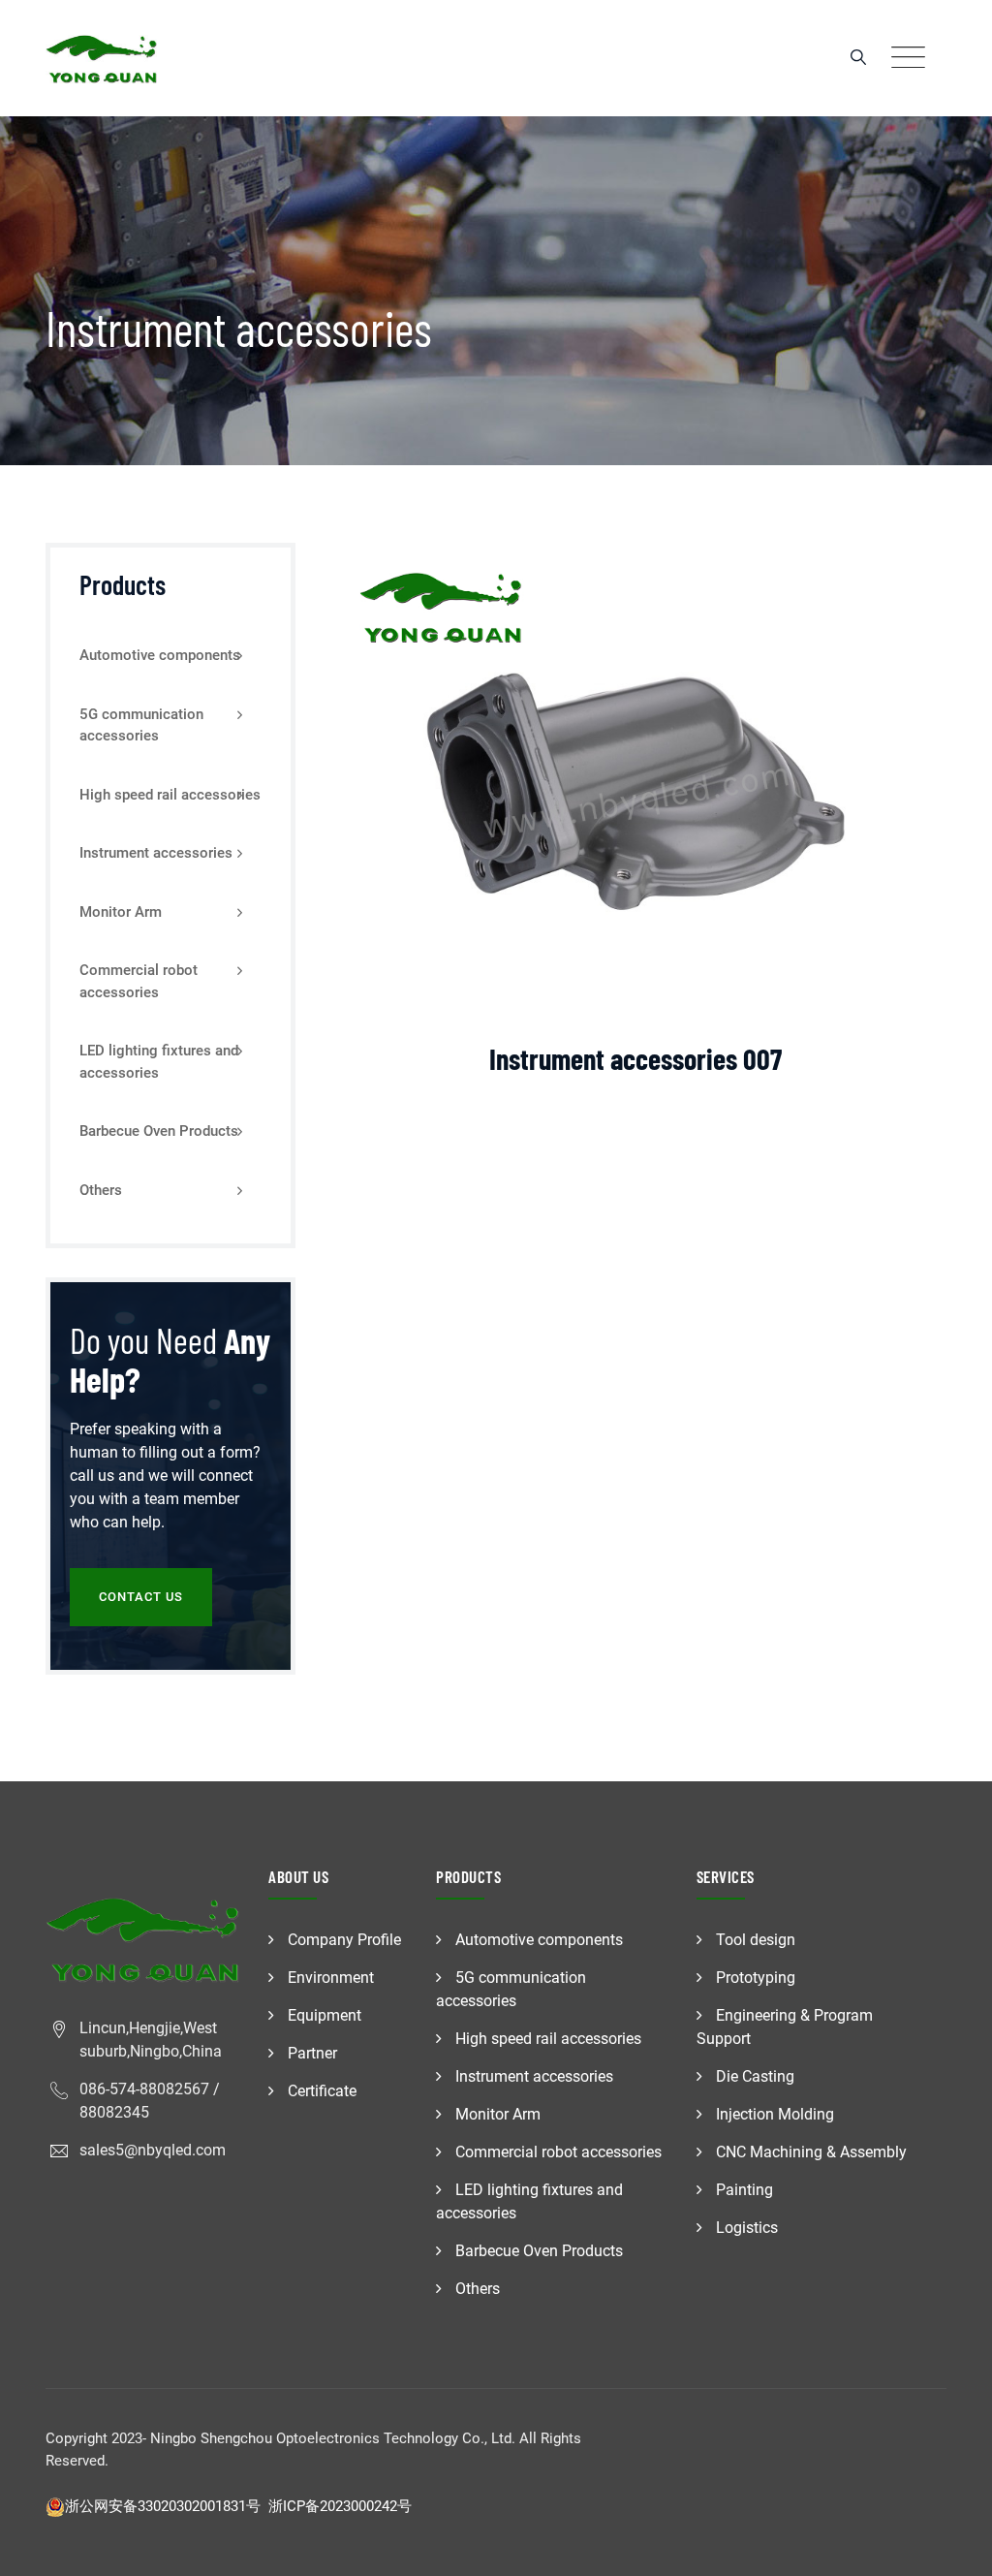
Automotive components (160, 655)
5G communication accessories (141, 725)
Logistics (747, 2228)
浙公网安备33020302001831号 (163, 2506)
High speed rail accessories (170, 795)
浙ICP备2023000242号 (340, 2506)
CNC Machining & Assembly (811, 2152)
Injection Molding (775, 2114)
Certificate (322, 2091)
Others (101, 1190)
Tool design (756, 1940)
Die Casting (755, 2076)
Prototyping (756, 1978)
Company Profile (344, 1940)
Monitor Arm (121, 912)
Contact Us (141, 1597)
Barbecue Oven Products (159, 1131)
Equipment (325, 2015)
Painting (744, 2190)
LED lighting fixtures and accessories (159, 1062)
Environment (331, 1978)
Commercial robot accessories (139, 981)
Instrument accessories (156, 853)
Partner (312, 2053)
